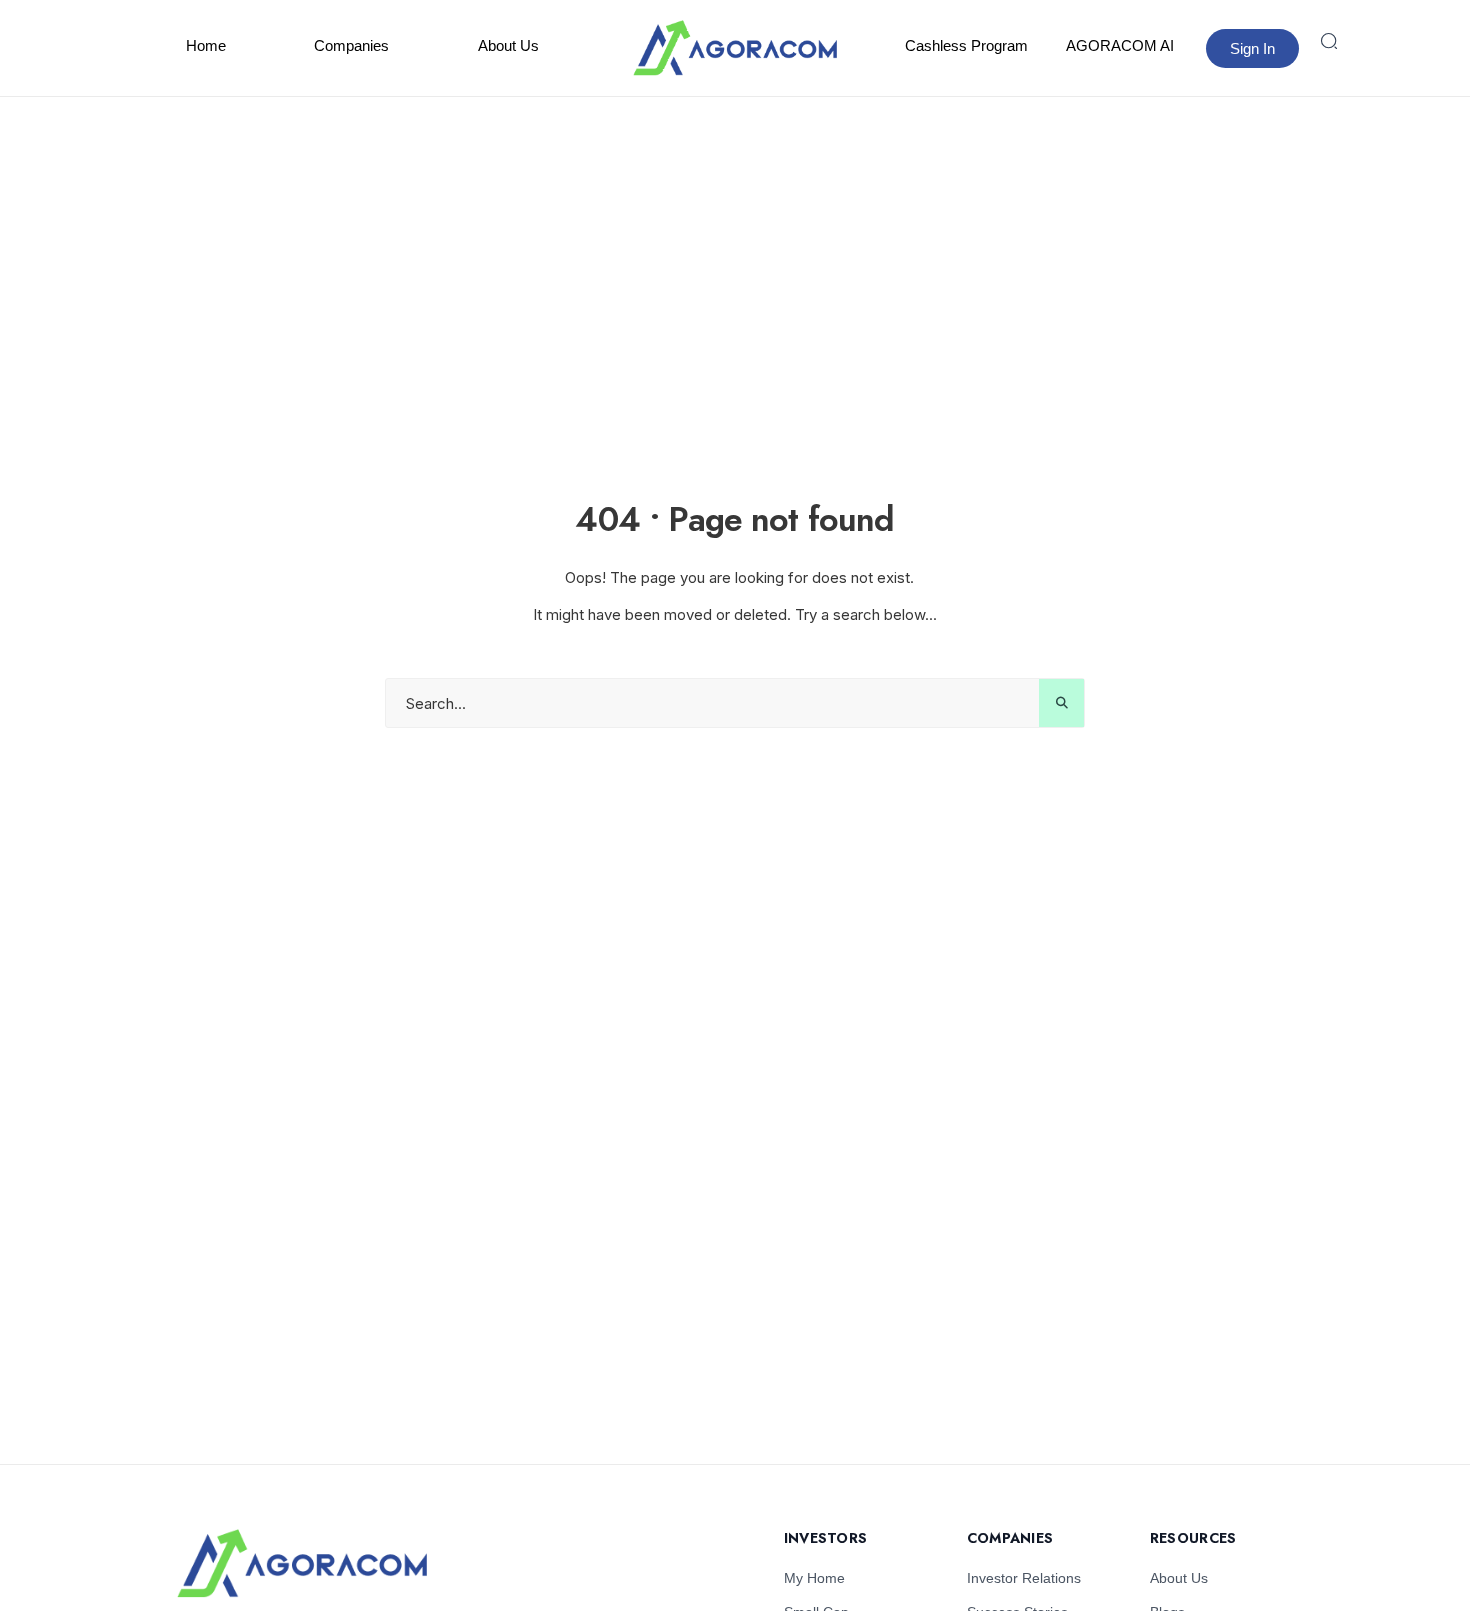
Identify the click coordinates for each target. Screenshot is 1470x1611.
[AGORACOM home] (735, 48)
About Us (508, 45)
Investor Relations (1024, 1578)
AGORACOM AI (1120, 45)
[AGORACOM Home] (302, 1563)
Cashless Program (966, 45)
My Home (814, 1578)
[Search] (1329, 41)
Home (206, 45)
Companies (351, 45)
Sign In (1252, 48)
